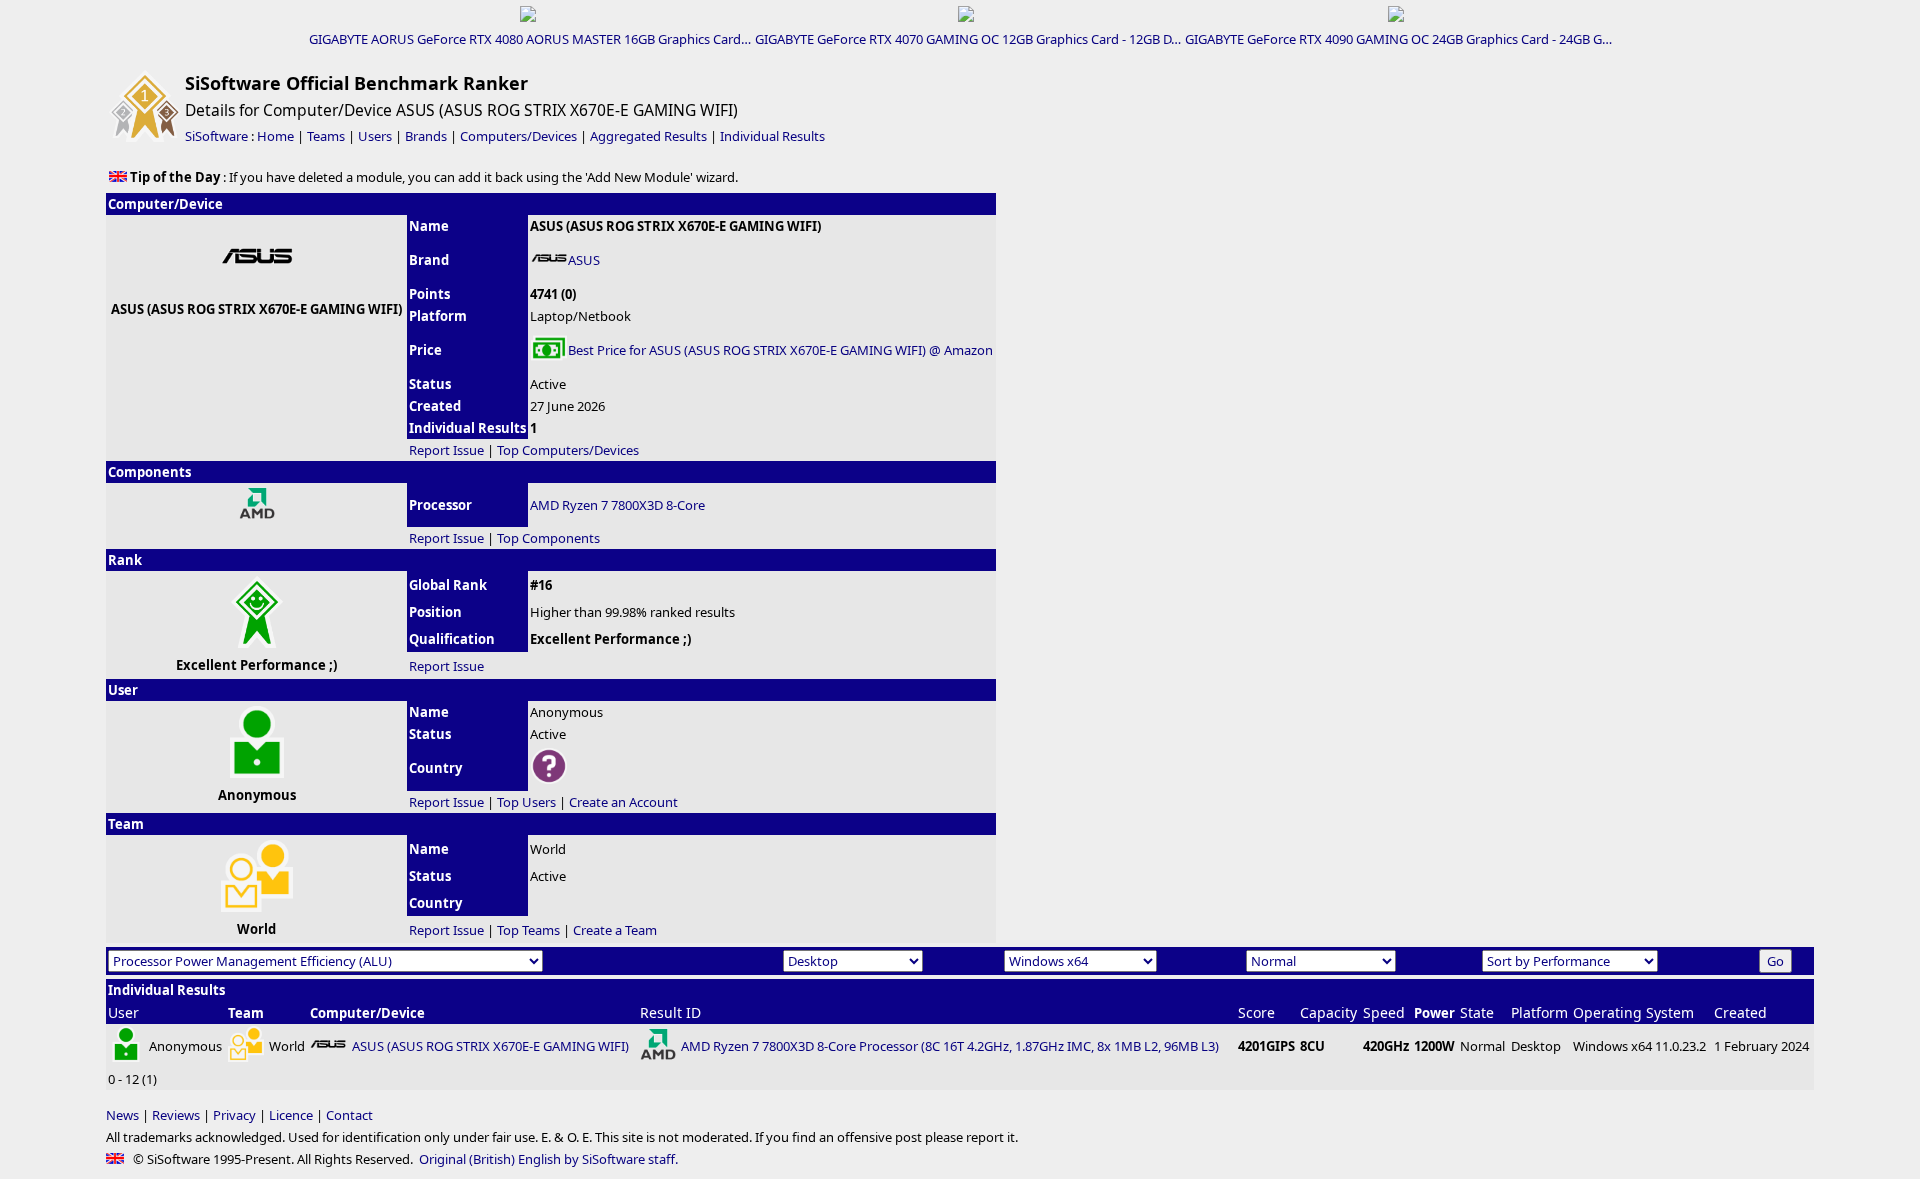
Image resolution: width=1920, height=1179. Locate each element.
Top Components (548, 538)
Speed (1384, 1012)
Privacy (234, 1115)
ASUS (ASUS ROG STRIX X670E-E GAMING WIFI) (490, 1046)
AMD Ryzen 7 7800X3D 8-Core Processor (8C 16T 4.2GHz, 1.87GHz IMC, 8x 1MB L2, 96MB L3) (950, 1046)
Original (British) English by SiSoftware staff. (548, 1159)
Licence (291, 1115)
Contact (349, 1115)
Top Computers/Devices (568, 450)
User (123, 1012)
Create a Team (615, 930)
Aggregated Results (648, 136)
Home (275, 136)
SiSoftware (216, 136)
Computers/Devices (518, 136)
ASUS (584, 260)
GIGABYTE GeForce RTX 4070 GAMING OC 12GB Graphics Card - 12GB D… (968, 39)
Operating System (1633, 1012)
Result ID (670, 1012)
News (122, 1115)
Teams (326, 136)
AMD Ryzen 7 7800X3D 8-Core (617, 505)
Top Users (526, 802)
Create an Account (623, 802)
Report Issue (446, 450)
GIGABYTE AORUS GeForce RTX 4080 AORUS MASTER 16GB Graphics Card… (530, 39)
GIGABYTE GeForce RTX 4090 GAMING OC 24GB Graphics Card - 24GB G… (1398, 39)
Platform (1539, 1012)
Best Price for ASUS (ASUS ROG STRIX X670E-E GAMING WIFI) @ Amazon (780, 350)
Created (1740, 1012)
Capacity (1328, 1012)
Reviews (176, 1115)
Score (1256, 1012)
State (1477, 1012)
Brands (426, 136)
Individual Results (772, 136)
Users (375, 136)
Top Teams (528, 930)
